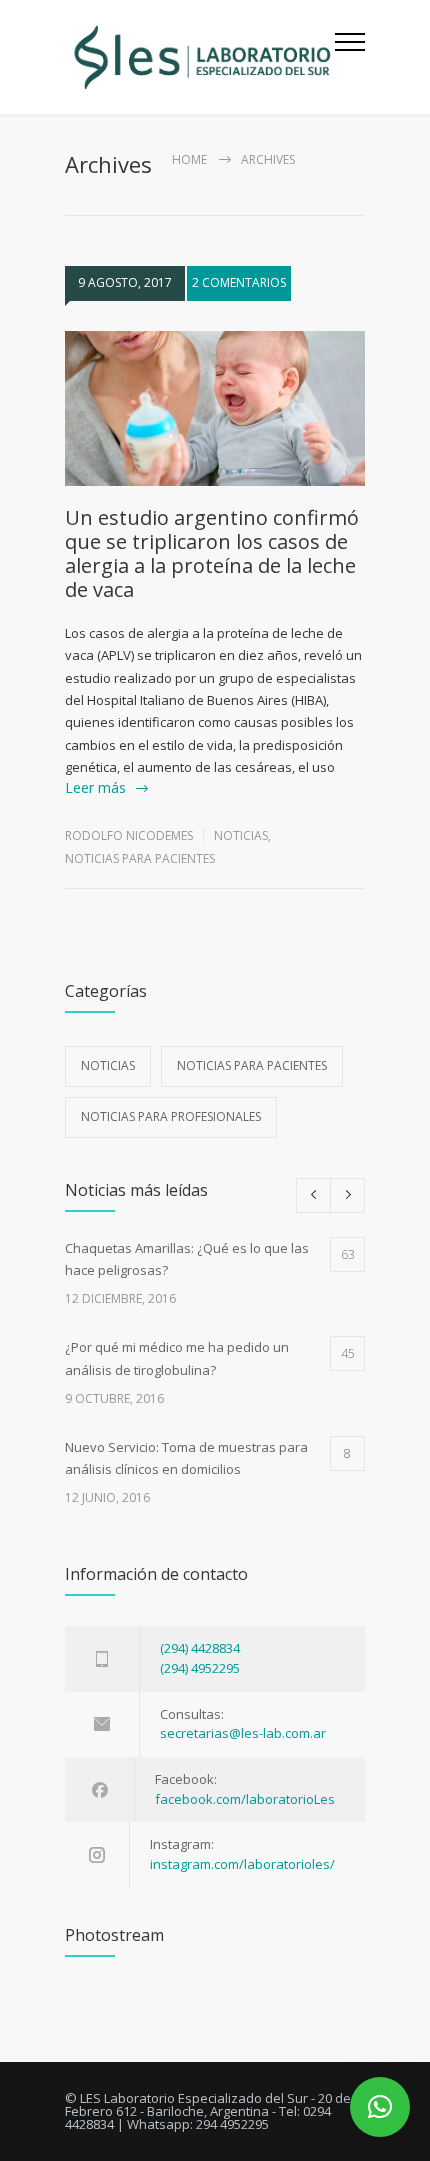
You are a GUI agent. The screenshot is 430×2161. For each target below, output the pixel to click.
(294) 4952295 (200, 1668)
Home (189, 159)
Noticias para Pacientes (140, 858)
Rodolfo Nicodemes (129, 835)
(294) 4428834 (200, 1648)
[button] (380, 2107)
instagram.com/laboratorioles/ (242, 1864)
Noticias (241, 835)
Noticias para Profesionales (171, 1116)
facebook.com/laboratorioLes (245, 1799)
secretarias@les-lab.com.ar (243, 1733)
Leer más (95, 787)
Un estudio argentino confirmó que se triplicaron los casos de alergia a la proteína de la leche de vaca (212, 553)
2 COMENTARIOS (239, 282)
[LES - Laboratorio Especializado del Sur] (200, 57)
